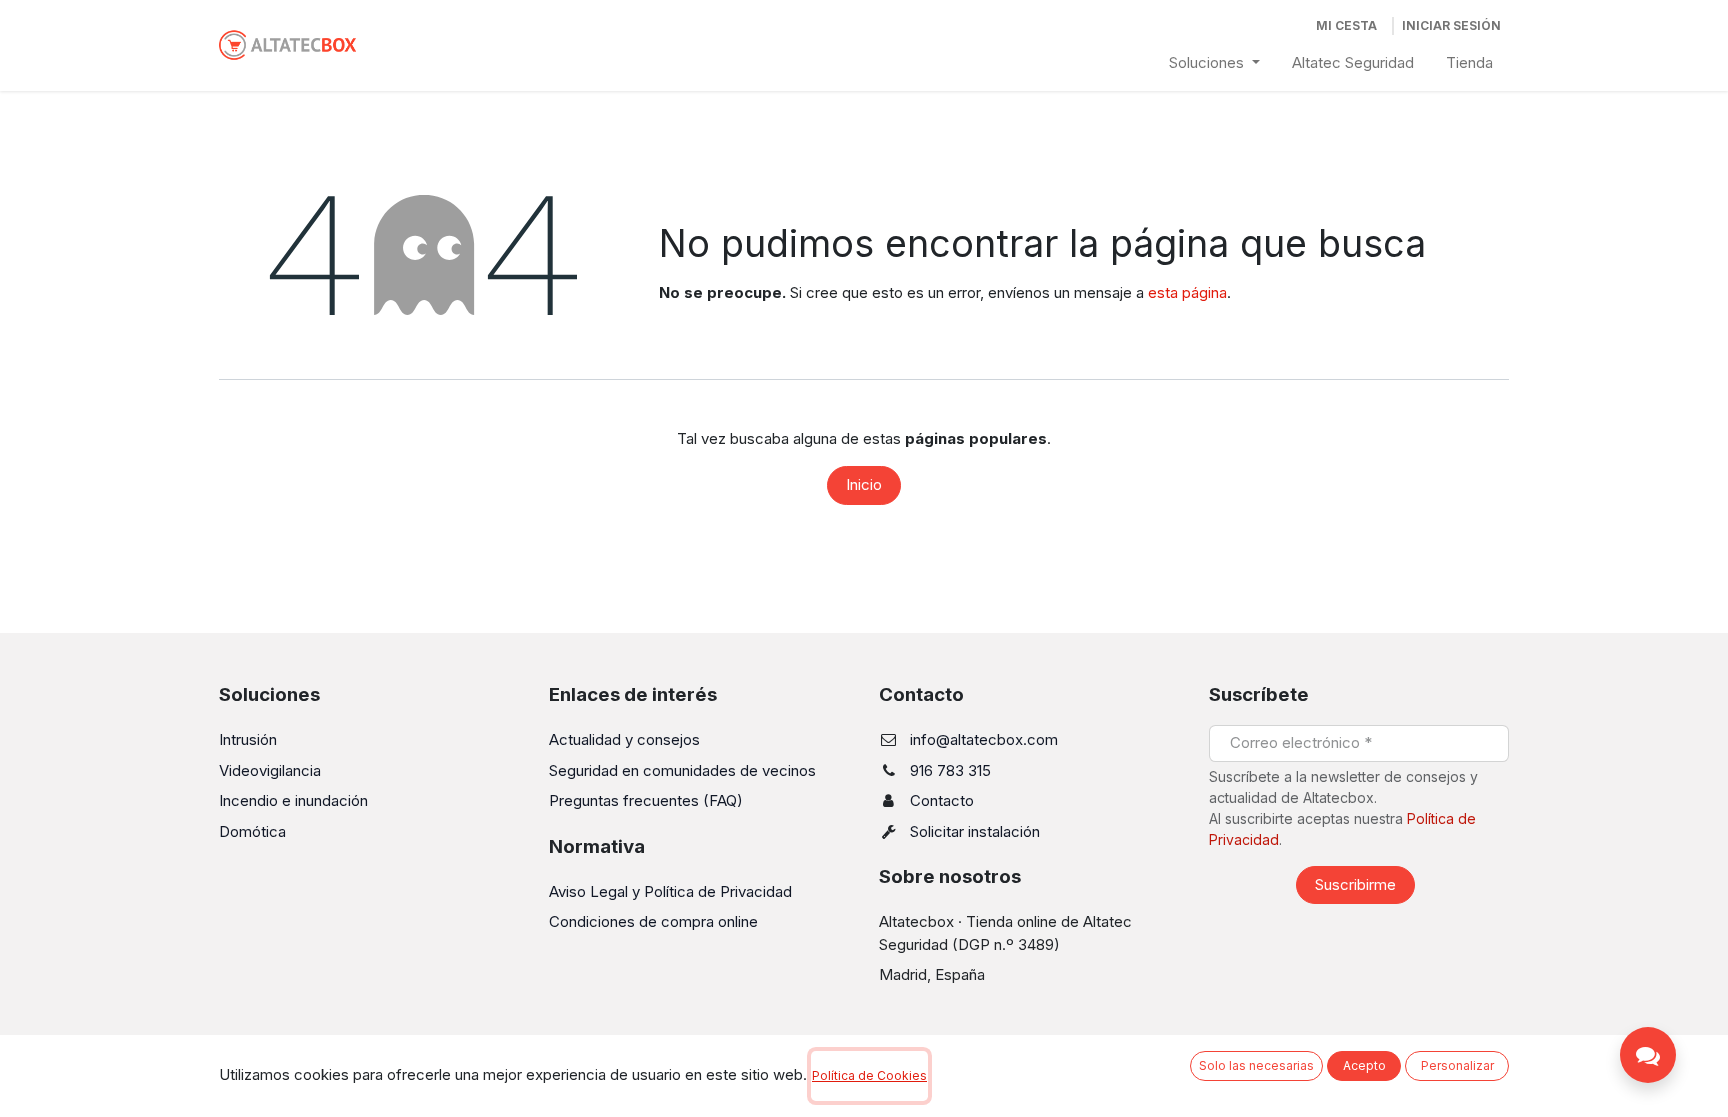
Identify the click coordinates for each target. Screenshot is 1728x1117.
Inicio (864, 484)
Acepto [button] (1364, 1065)
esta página (1187, 292)
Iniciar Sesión (1451, 25)
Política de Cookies (869, 1075)
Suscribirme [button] (1355, 884)
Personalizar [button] (1457, 1065)
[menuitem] (1214, 63)
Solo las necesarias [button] (1256, 1065)
